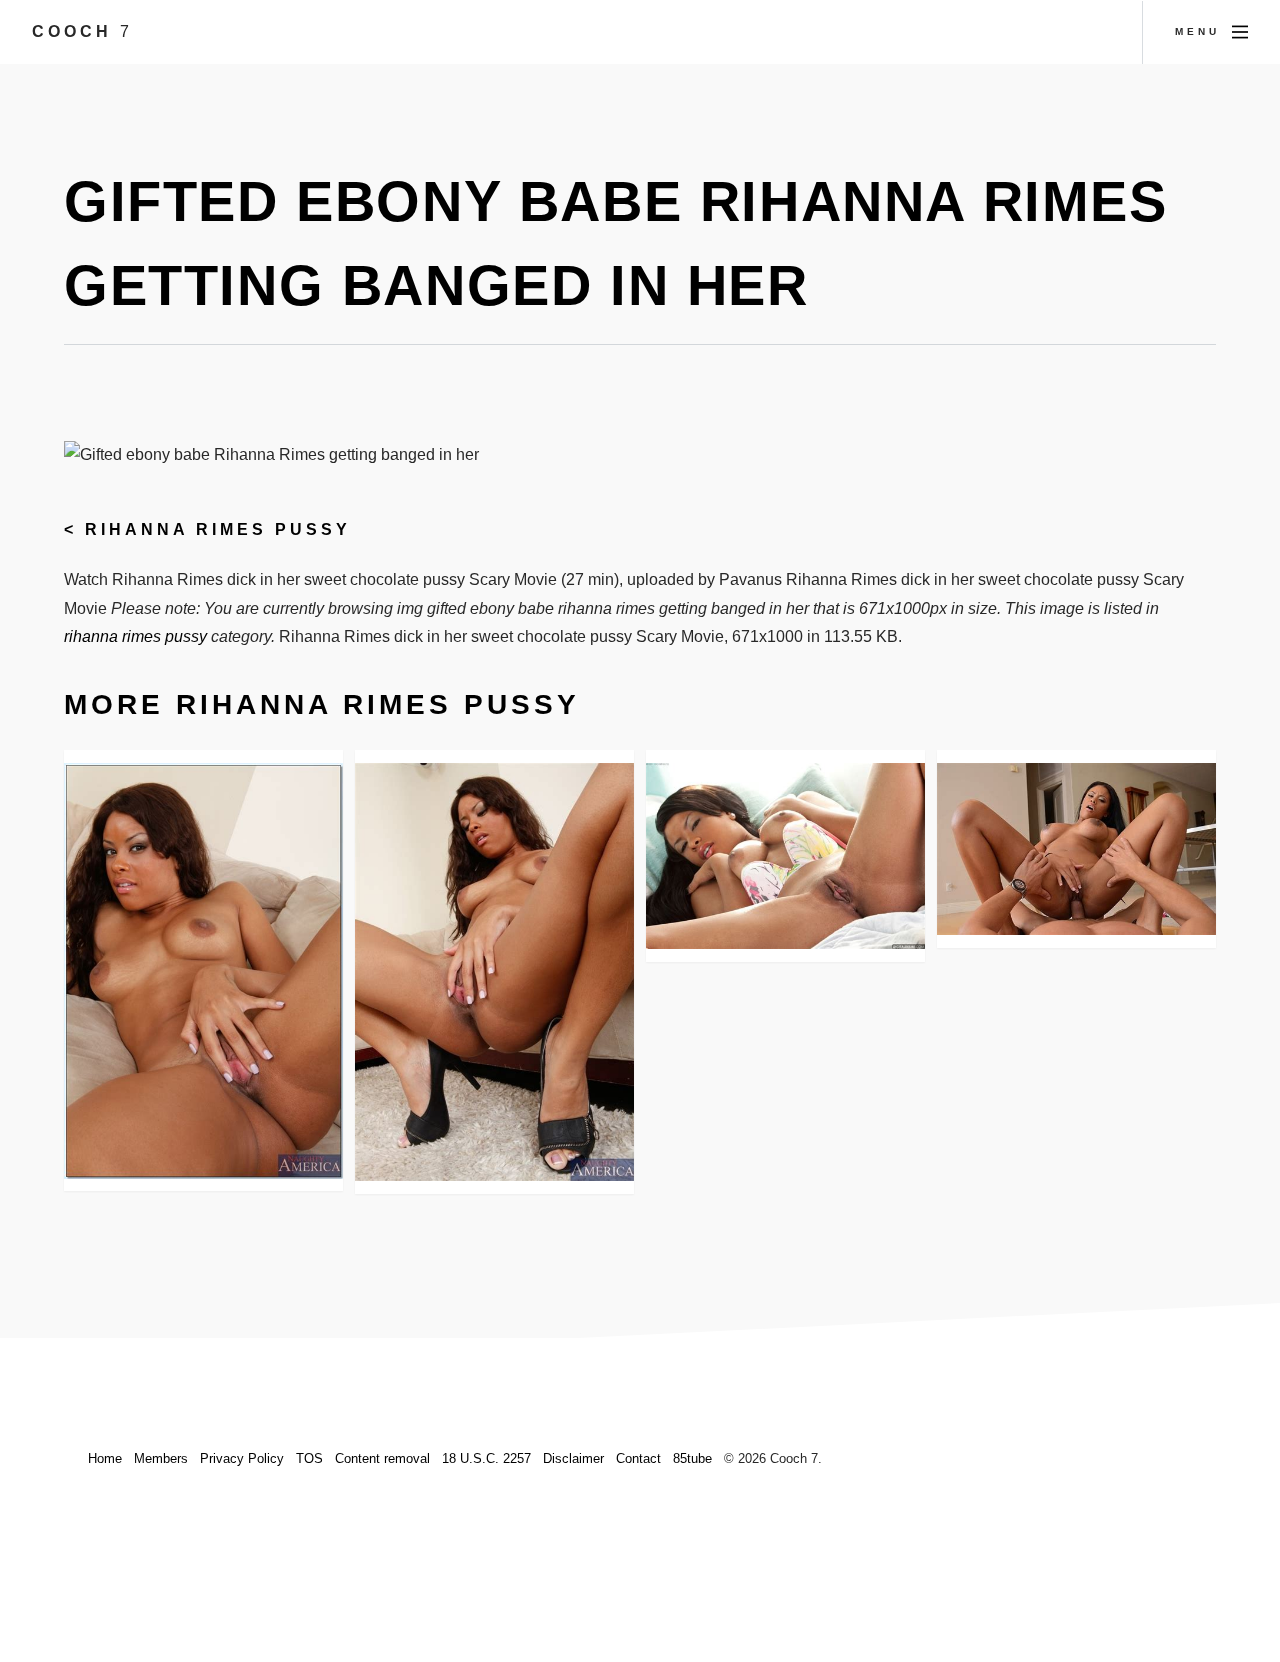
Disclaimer (573, 1458)
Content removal (382, 1458)
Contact (638, 1458)
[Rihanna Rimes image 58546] (1076, 849)
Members (161, 1458)
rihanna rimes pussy (218, 529)
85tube (692, 1458)
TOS (309, 1458)
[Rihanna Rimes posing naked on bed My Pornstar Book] (785, 856)
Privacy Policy (242, 1458)
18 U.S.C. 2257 (486, 1458)
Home (105, 1458)
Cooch (82, 31)
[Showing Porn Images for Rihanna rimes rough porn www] (494, 972)
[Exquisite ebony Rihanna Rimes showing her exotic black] (203, 971)
